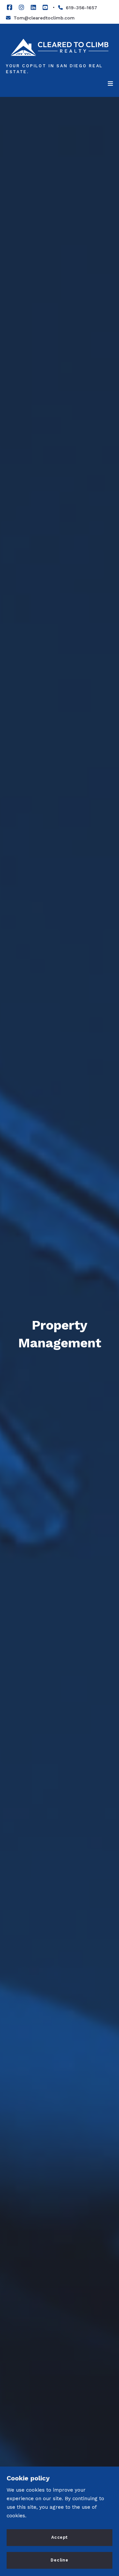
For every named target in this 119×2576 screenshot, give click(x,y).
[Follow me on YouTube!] (45, 8)
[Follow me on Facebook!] (10, 8)
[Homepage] (59, 47)
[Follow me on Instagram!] (21, 8)
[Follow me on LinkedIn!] (33, 8)
